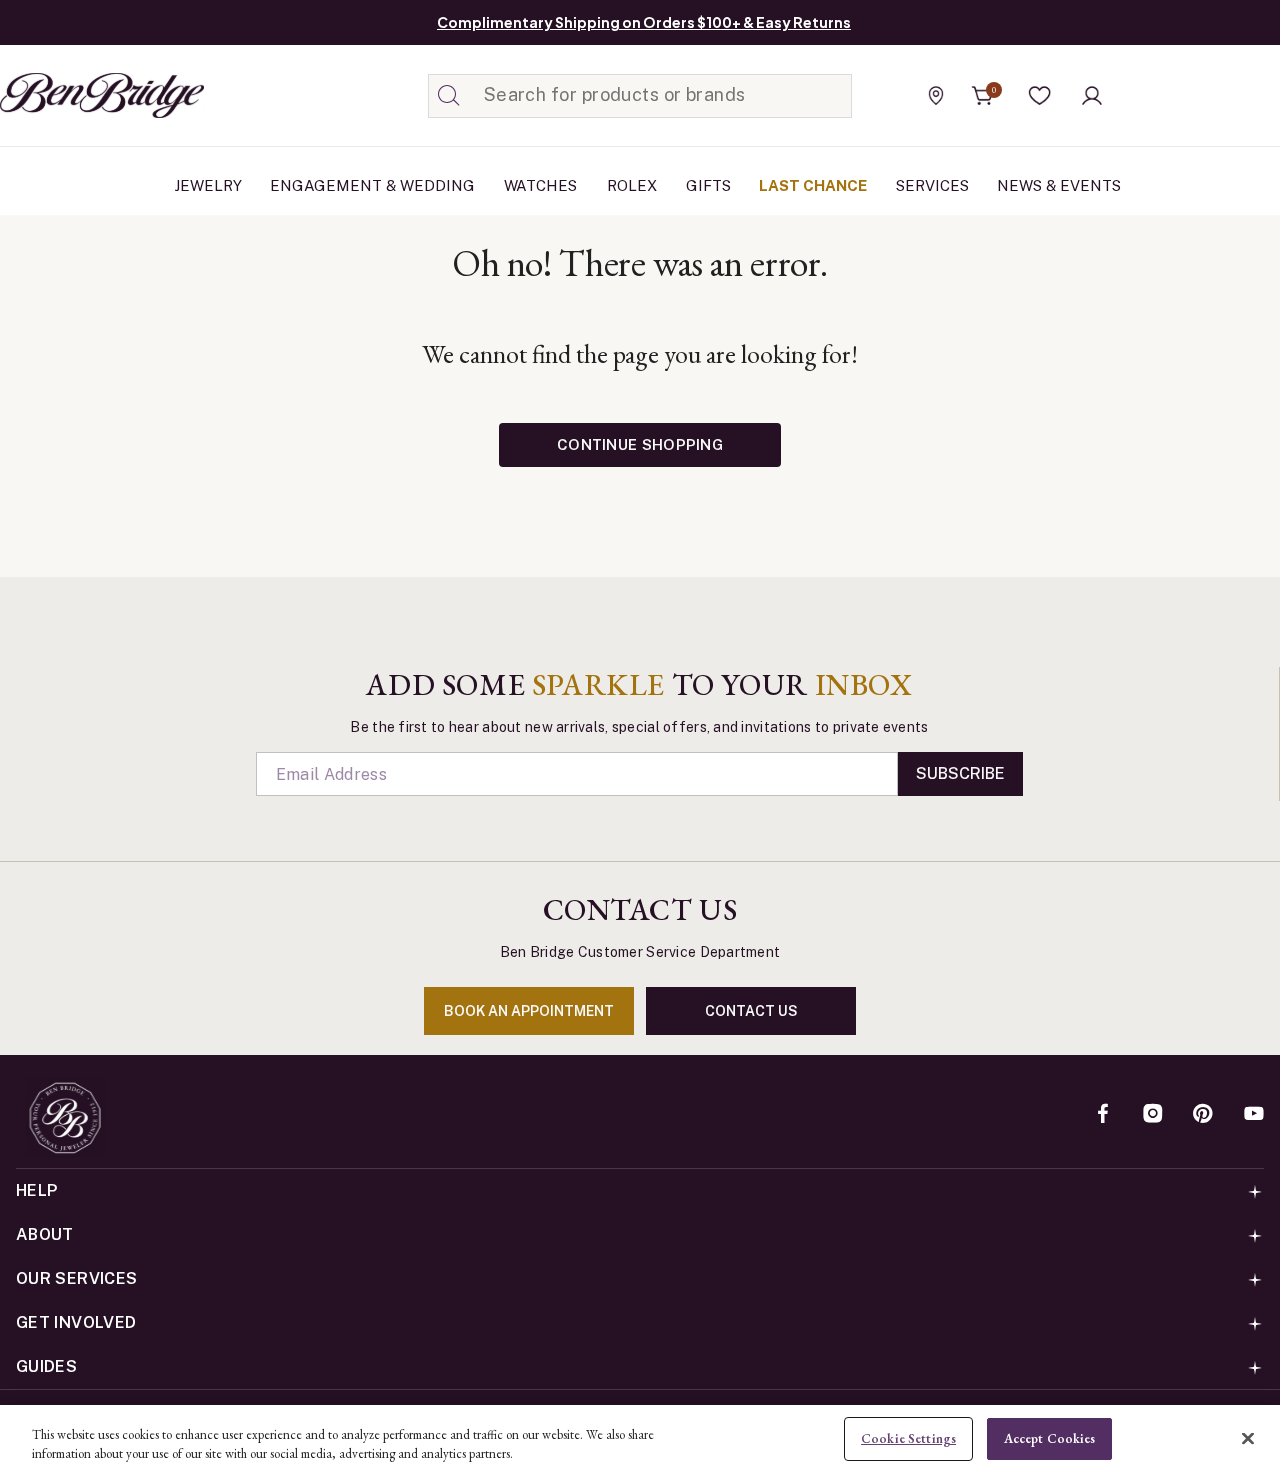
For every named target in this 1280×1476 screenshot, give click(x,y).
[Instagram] (1153, 1115)
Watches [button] (540, 185)
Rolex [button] (632, 185)
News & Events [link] (1059, 185)
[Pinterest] (1203, 1115)
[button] (1040, 96)
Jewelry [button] (208, 185)
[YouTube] (1254, 1115)
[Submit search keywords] (449, 96)
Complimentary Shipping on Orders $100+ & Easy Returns (644, 22)
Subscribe (960, 773)
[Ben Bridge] (65, 95)
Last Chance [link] (813, 185)
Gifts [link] (708, 185)
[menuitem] (208, 186)
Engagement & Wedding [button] (372, 185)
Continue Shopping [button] (640, 444)
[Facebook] (1103, 1115)
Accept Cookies (1050, 1438)
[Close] (1248, 1438)
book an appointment (529, 1011)
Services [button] (932, 185)
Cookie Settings (908, 1438)
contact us (751, 1011)
